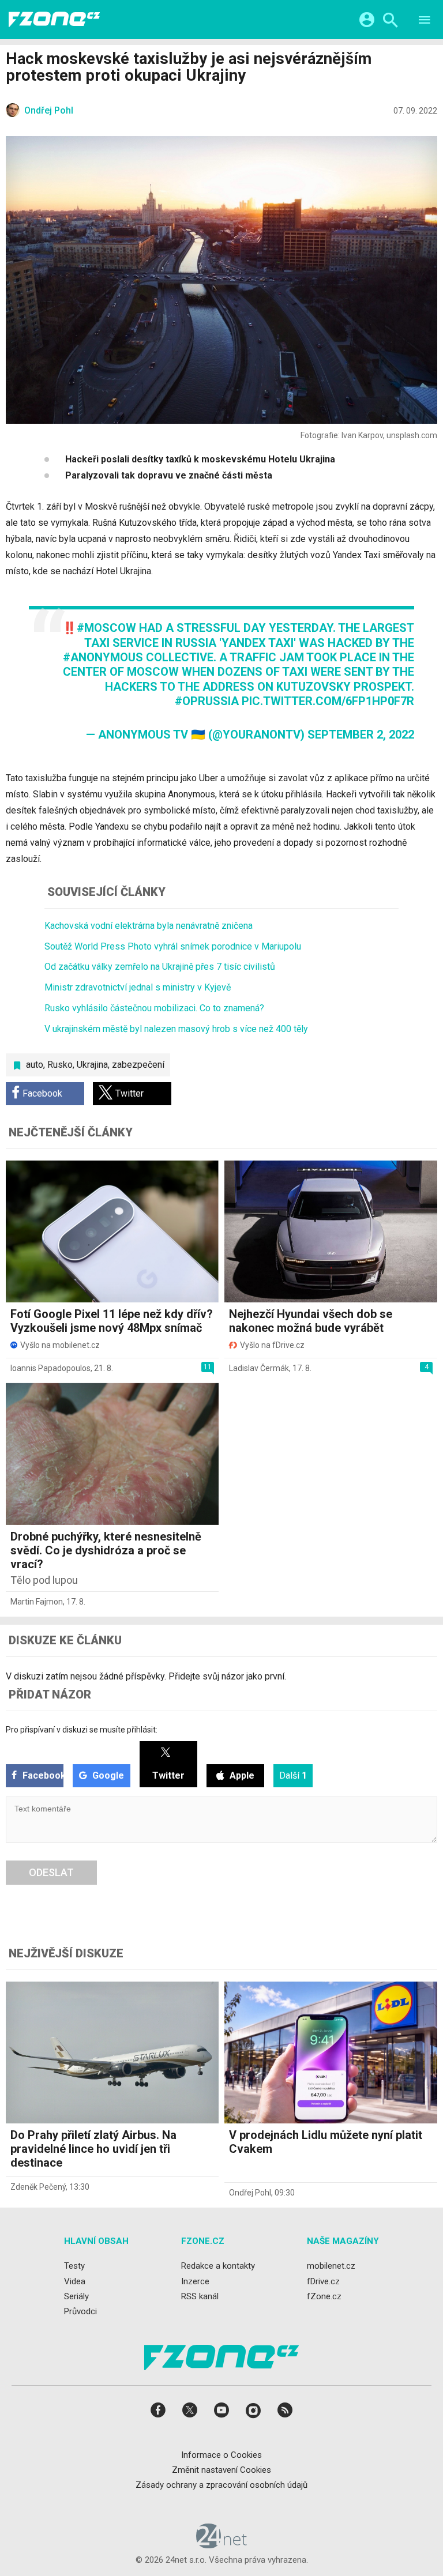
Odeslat (51, 1872)
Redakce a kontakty (218, 2266)
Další (293, 1775)
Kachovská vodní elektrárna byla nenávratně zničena (149, 926)
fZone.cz (324, 2296)
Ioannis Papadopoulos (50, 1368)
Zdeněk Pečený (38, 2187)
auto (35, 1065)
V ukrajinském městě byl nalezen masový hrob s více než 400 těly (176, 1029)
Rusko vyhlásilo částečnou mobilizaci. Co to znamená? (154, 1008)
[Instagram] (253, 2414)
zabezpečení (138, 1065)
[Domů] (54, 20)
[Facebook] (158, 2414)
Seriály (76, 2296)
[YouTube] (221, 2414)
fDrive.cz (323, 2281)
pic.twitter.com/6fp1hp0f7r (328, 701)
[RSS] (285, 2414)
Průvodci (80, 2311)
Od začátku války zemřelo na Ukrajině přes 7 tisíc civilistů (160, 967)
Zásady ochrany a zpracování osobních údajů (221, 2485)
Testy (74, 2266)
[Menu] (425, 22)
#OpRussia (207, 701)
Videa (75, 2281)
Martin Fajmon (37, 1602)
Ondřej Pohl (250, 2193)
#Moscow (106, 628)
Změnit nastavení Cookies (221, 2470)
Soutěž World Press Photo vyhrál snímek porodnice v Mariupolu (173, 946)
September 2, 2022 (361, 735)
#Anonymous (103, 657)
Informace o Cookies (221, 2455)
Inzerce (195, 2281)
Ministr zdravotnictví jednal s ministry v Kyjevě (138, 987)
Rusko (60, 1065)
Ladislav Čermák (259, 1368)
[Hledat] (390, 22)
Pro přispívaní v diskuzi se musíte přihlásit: (82, 1730)
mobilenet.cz (331, 2266)
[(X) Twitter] (190, 2414)
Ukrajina (92, 1065)
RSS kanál (200, 2296)
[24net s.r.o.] (222, 2545)
